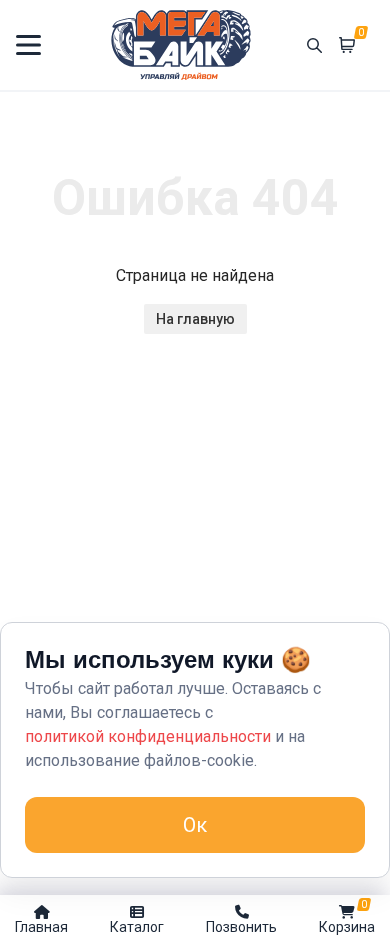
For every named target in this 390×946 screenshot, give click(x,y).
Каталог (137, 927)
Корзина (347, 917)
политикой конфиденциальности (148, 736)
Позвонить (241, 927)
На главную (195, 319)
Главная (41, 927)
